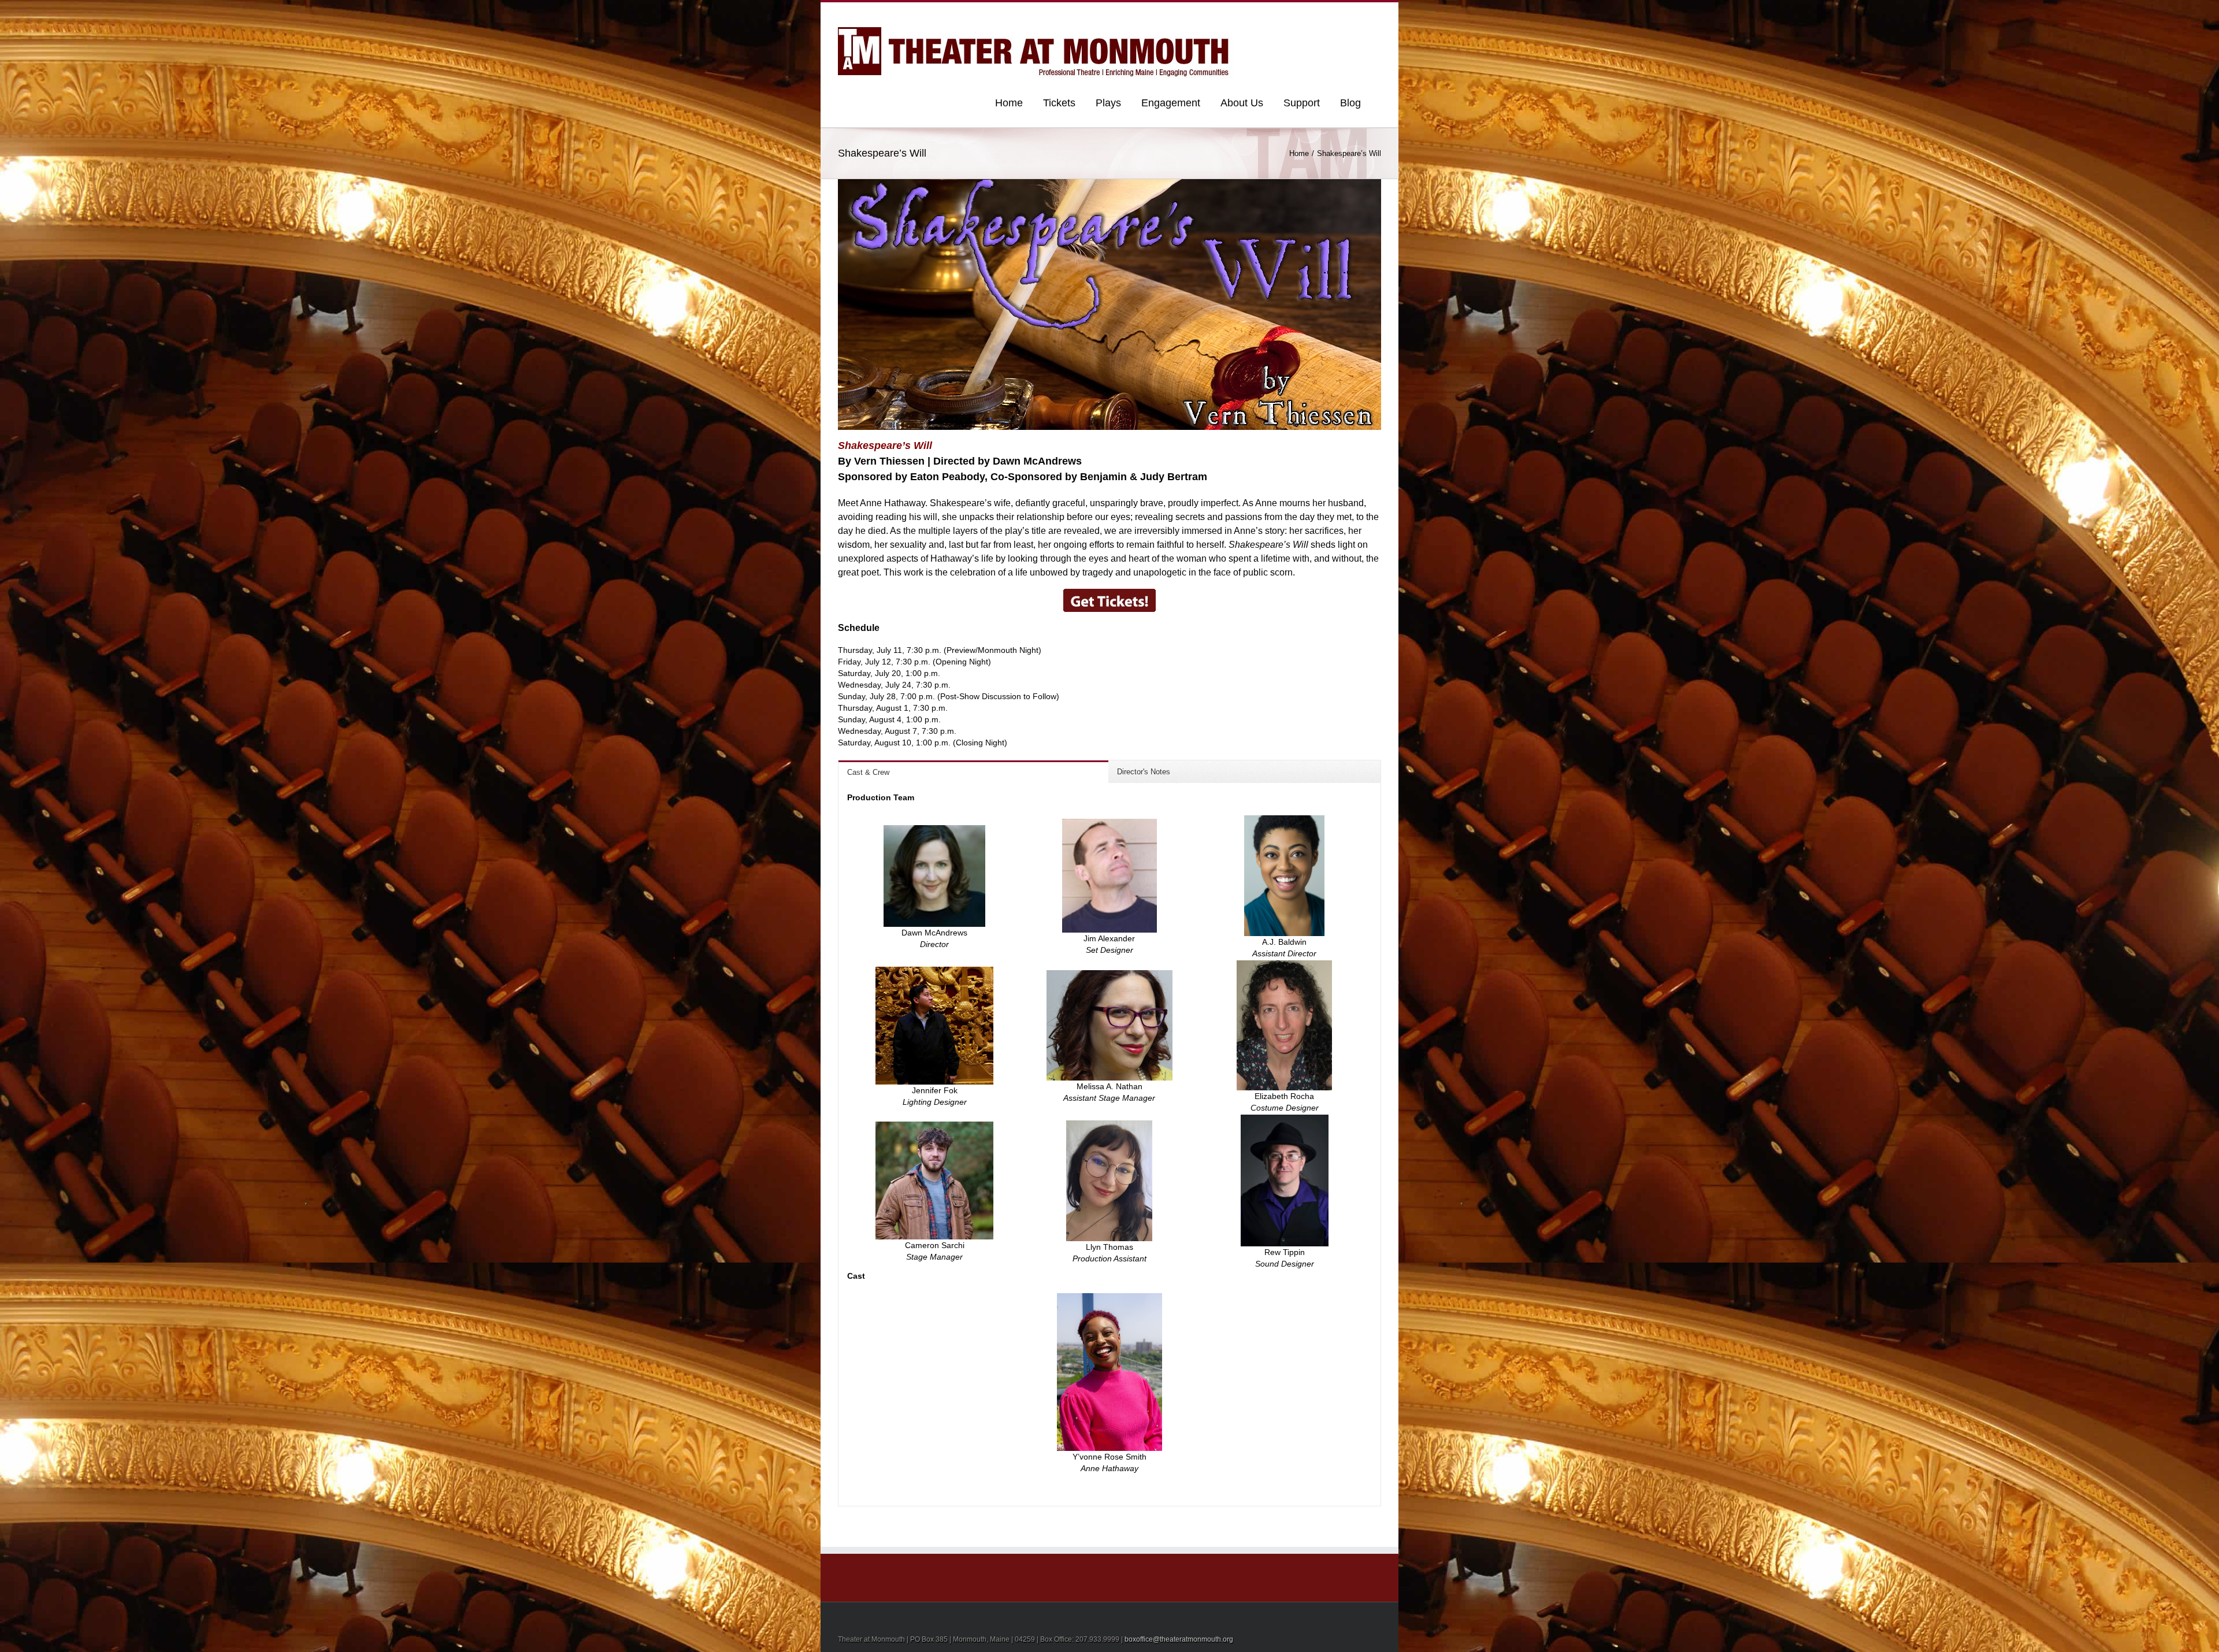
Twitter (1361, 13)
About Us (1242, 103)
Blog (1350, 103)
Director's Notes (1144, 772)
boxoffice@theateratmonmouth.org (1179, 1639)
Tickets (1059, 103)
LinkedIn (1341, 12)
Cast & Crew (868, 772)
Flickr (1294, 14)
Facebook (1378, 14)
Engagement (1171, 103)
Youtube (1319, 16)
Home (1009, 103)
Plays (1108, 103)
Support (1302, 103)
